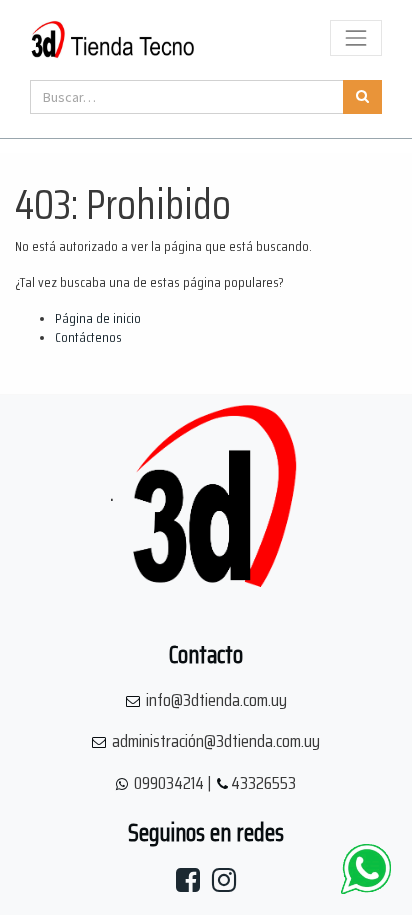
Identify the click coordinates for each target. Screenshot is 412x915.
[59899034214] (366, 869)
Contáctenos (88, 337)
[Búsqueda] (362, 97)
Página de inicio (98, 318)
